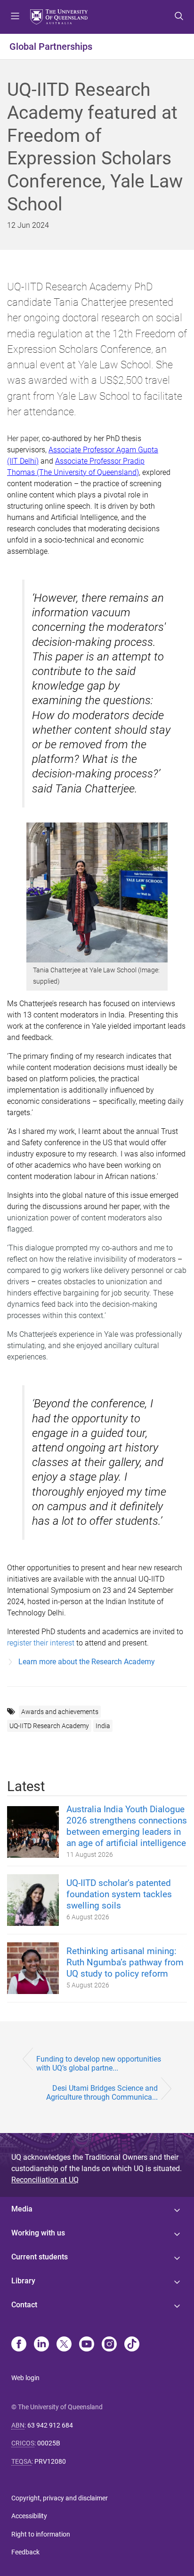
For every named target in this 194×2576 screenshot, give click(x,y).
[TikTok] (132, 2345)
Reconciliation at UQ (45, 2180)
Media (22, 2209)
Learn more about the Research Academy (87, 1662)
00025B (49, 2443)
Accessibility (29, 2516)
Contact (24, 2305)
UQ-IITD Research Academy (49, 1726)
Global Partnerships (51, 47)
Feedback (25, 2552)
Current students (40, 2257)
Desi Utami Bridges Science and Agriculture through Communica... (102, 2093)
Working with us (38, 2233)
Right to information (41, 2534)
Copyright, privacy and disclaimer (60, 2498)
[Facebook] (19, 2345)
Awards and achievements (60, 1712)
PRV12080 (50, 2461)
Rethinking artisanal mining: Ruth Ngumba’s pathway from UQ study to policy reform (125, 1962)
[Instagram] (109, 2345)
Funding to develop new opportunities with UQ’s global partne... (99, 2064)
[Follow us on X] (64, 2345)
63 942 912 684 (50, 2425)
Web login (25, 2378)
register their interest (42, 1643)
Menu (15, 17)
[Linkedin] (41, 2345)
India (103, 1726)
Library (23, 2281)
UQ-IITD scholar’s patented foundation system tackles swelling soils (119, 1894)
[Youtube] (87, 2345)
